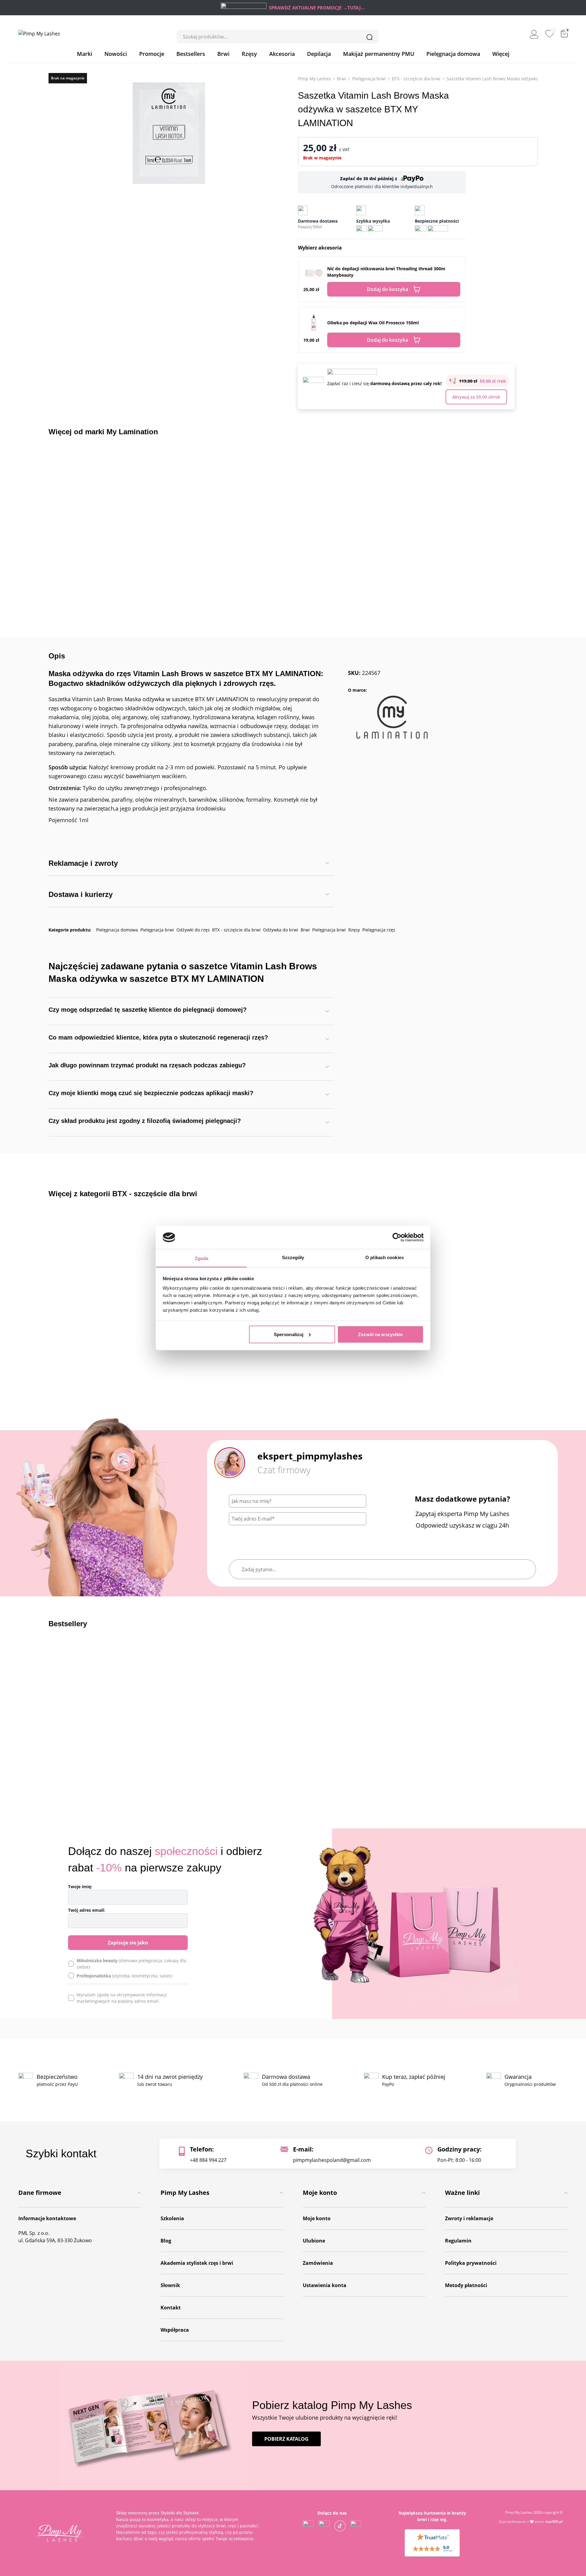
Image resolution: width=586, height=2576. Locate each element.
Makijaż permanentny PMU (379, 54)
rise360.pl (554, 2521)
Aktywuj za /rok (476, 397)
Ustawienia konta (325, 2285)
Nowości (116, 54)
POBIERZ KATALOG (286, 2439)
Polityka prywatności (471, 2263)
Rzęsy (249, 54)
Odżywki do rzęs (193, 930)
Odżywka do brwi (281, 930)
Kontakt (171, 2308)
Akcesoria (282, 54)
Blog (166, 2241)
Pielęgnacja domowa (453, 54)
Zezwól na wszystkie (380, 1334)
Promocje (152, 54)
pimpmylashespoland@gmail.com (332, 2160)
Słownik (170, 2285)
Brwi (223, 54)
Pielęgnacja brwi (369, 79)
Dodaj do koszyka (387, 289)
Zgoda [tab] (202, 1258)
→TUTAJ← (354, 8)
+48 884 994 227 (208, 2160)
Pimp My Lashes (314, 79)
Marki (85, 54)
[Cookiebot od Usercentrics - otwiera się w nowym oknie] (397, 1237)
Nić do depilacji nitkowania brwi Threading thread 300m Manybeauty (386, 272)
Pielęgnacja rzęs (379, 930)
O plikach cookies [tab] (385, 1257)
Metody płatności (466, 2285)
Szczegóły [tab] (293, 1257)
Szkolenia (172, 2218)
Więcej (501, 54)
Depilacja (319, 54)
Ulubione (314, 2241)
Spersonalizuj (289, 1334)
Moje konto (317, 2218)
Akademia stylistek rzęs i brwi (197, 2263)
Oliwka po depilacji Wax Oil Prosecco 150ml (373, 323)
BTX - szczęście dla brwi (416, 79)
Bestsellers (191, 54)
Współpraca (175, 2330)
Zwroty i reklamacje (469, 2218)
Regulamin (458, 2241)
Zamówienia (318, 2263)
